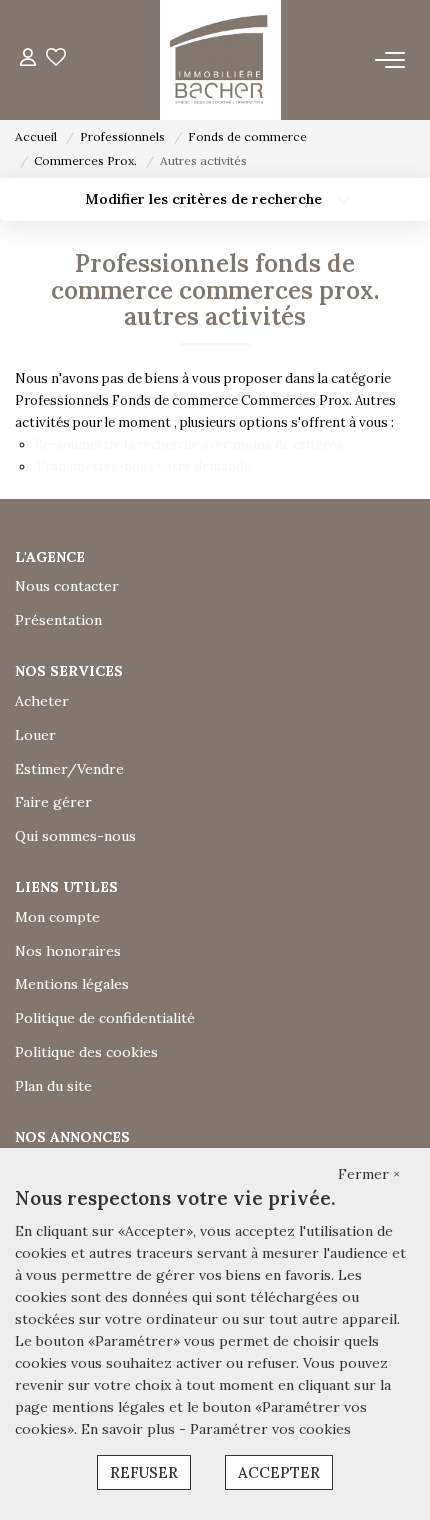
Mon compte (57, 917)
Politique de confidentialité (105, 1018)
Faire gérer (53, 802)
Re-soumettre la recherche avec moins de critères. (190, 444)
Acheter (42, 701)
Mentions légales (72, 984)
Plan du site (53, 1086)
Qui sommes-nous (75, 836)
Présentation (58, 620)
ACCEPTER (279, 1472)
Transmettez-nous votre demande (143, 466)
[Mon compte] (28, 59)
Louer (35, 735)
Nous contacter (67, 586)
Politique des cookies (86, 1052)
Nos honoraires (68, 951)
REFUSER (144, 1472)
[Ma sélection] (56, 59)
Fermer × (369, 1174)
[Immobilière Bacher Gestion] (220, 60)
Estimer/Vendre (69, 769)
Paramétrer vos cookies (270, 1429)
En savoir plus (130, 1429)
